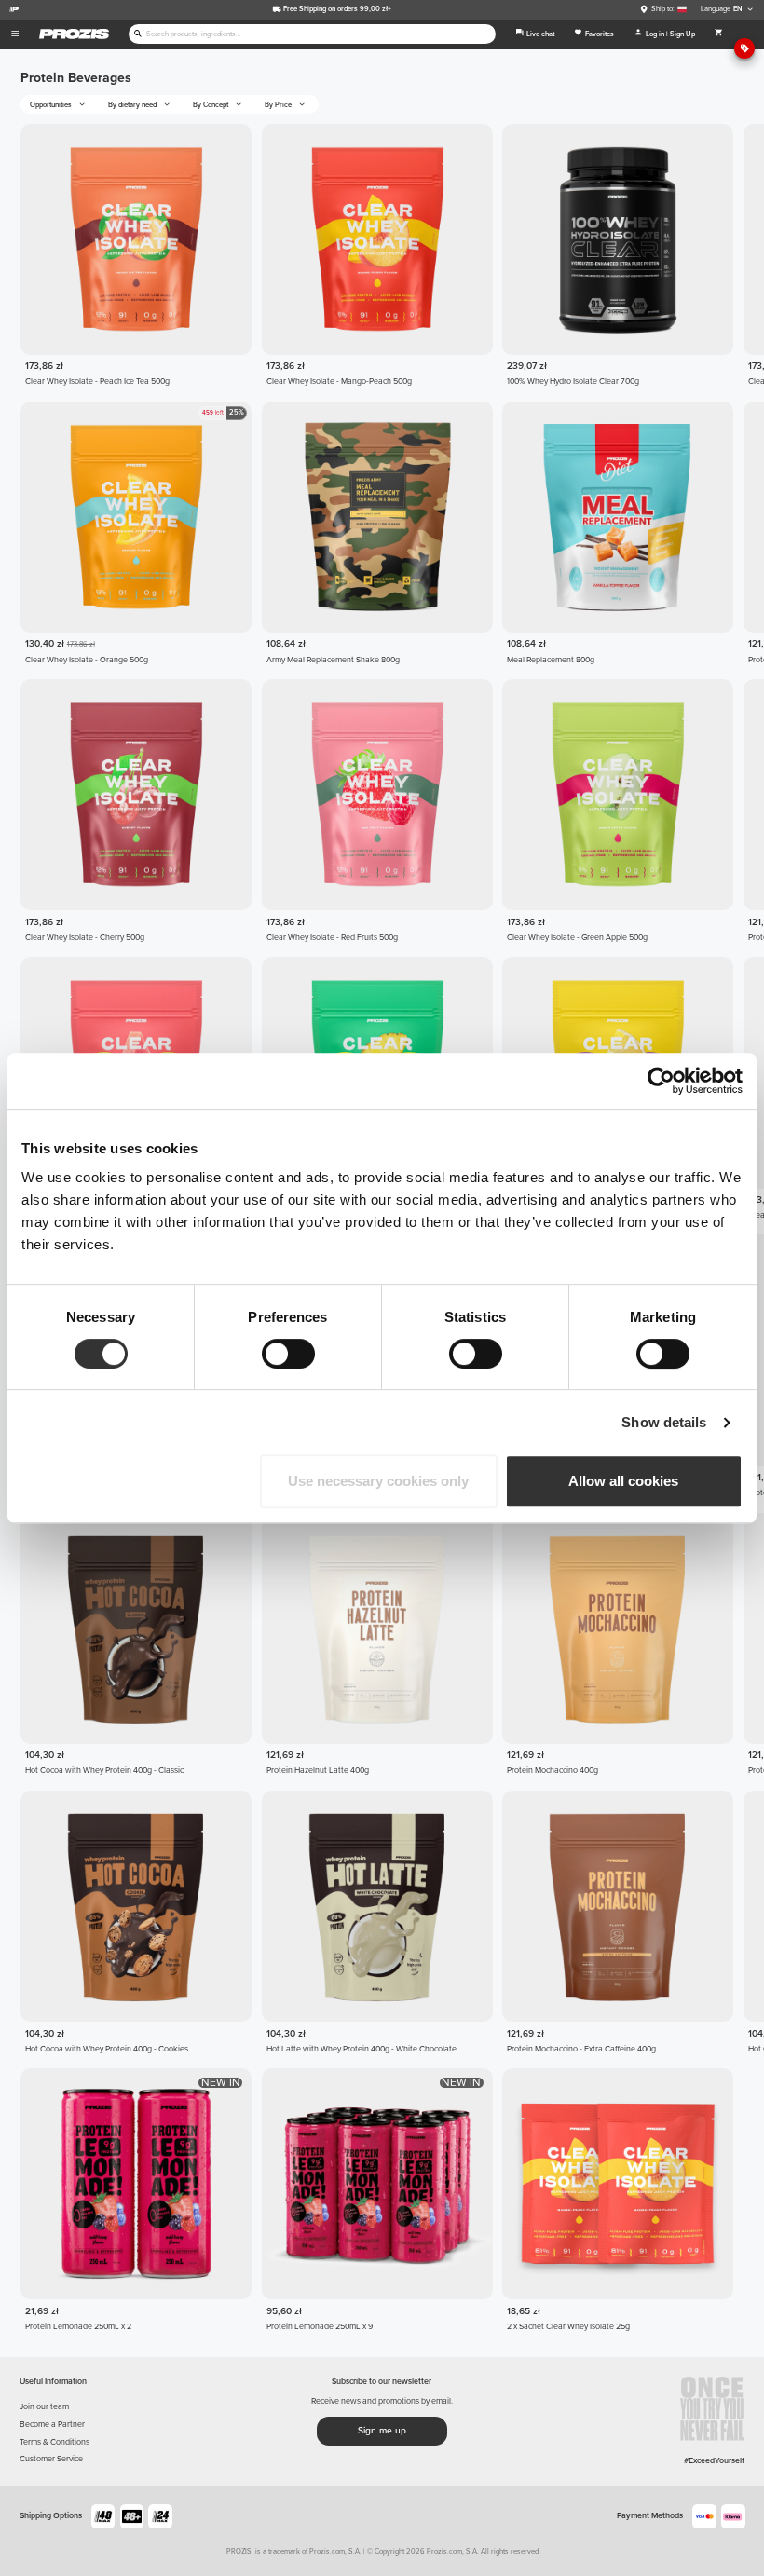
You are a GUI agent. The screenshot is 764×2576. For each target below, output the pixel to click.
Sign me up (382, 2431)
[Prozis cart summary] (718, 34)
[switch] (288, 1354)
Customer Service (51, 2459)
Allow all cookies (623, 1481)
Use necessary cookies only (378, 1481)
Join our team (44, 2407)
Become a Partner (52, 2425)
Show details (664, 1422)
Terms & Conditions (55, 2442)
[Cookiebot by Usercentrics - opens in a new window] (661, 1081)
